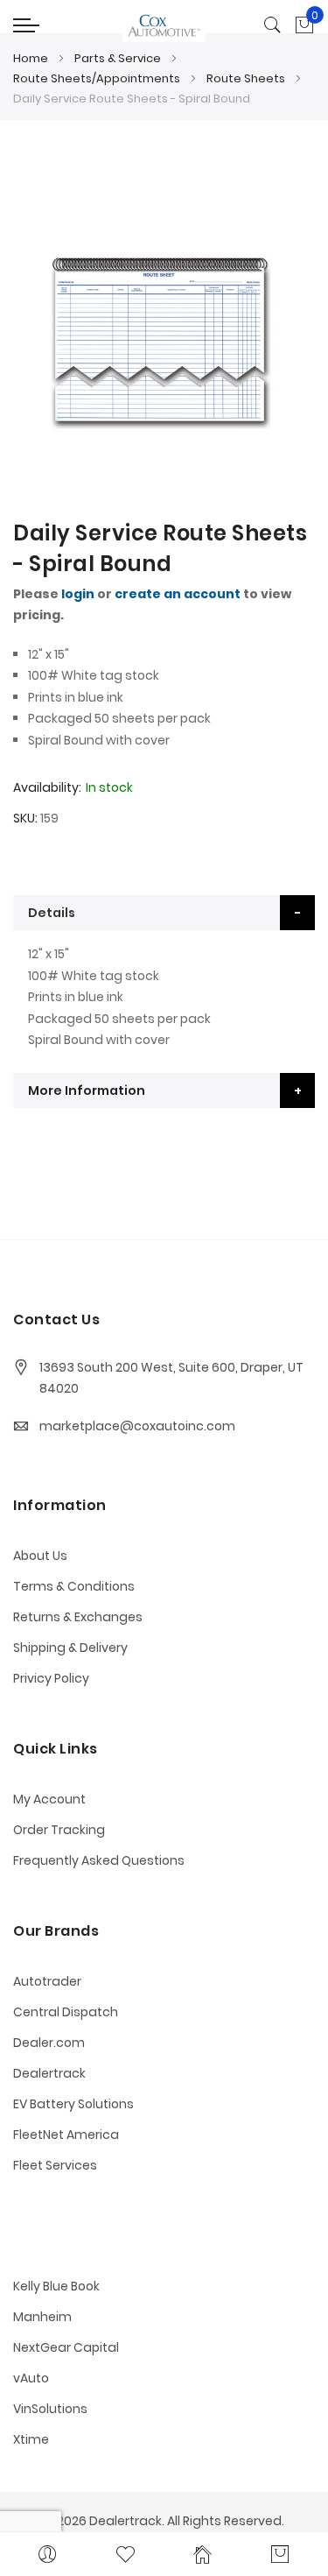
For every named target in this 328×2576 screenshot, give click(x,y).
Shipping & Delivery (70, 1648)
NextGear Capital (66, 2347)
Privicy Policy (51, 1678)
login (78, 594)
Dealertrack (49, 2073)
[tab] (164, 913)
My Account (49, 1799)
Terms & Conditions (74, 1586)
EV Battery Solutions (73, 2104)
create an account (178, 594)
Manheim (42, 2317)
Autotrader (47, 1981)
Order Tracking (59, 1830)
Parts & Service (118, 58)
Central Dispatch (66, 2012)
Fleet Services (55, 2165)
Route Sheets (246, 78)
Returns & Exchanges (78, 1617)
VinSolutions (50, 2409)
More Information (87, 1090)
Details (52, 913)
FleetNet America (66, 2135)
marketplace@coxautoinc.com (137, 1426)
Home (31, 58)
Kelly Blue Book (56, 2286)
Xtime (31, 2439)
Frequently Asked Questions (99, 1860)
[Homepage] (203, 2554)
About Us (40, 1556)
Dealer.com (49, 2043)
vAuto (31, 2378)
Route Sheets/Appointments (97, 78)
